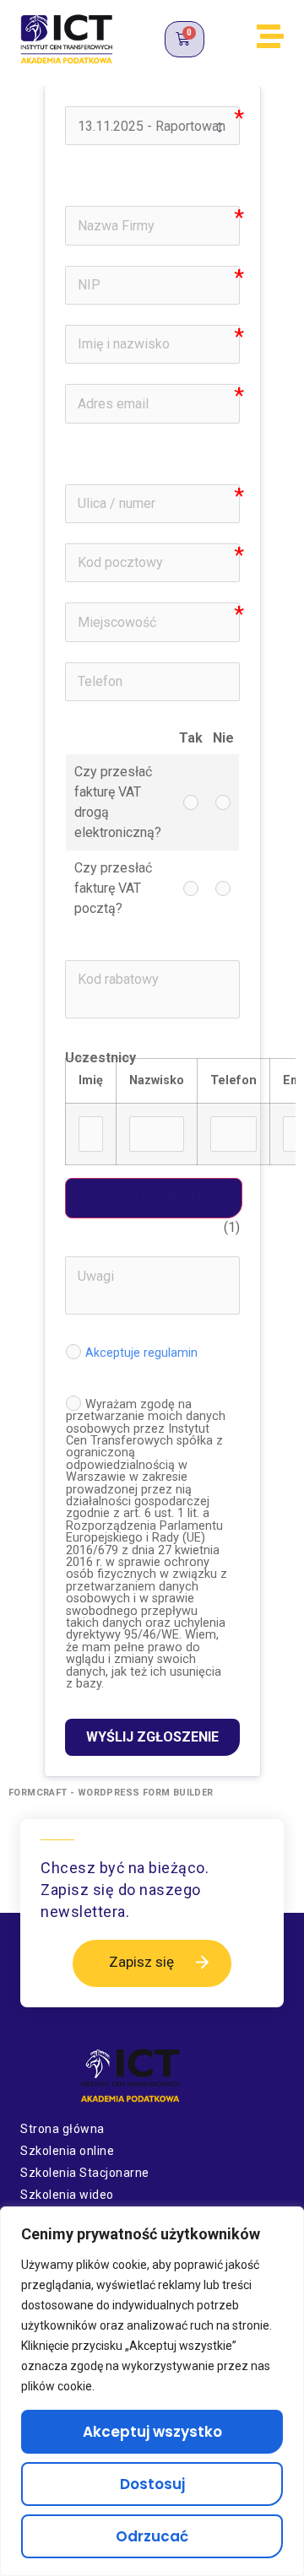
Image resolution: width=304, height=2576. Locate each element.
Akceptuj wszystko (152, 2432)
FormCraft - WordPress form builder (111, 1793)
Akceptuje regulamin (141, 1352)
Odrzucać (152, 2536)
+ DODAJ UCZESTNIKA (154, 1198)
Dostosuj (152, 2484)
